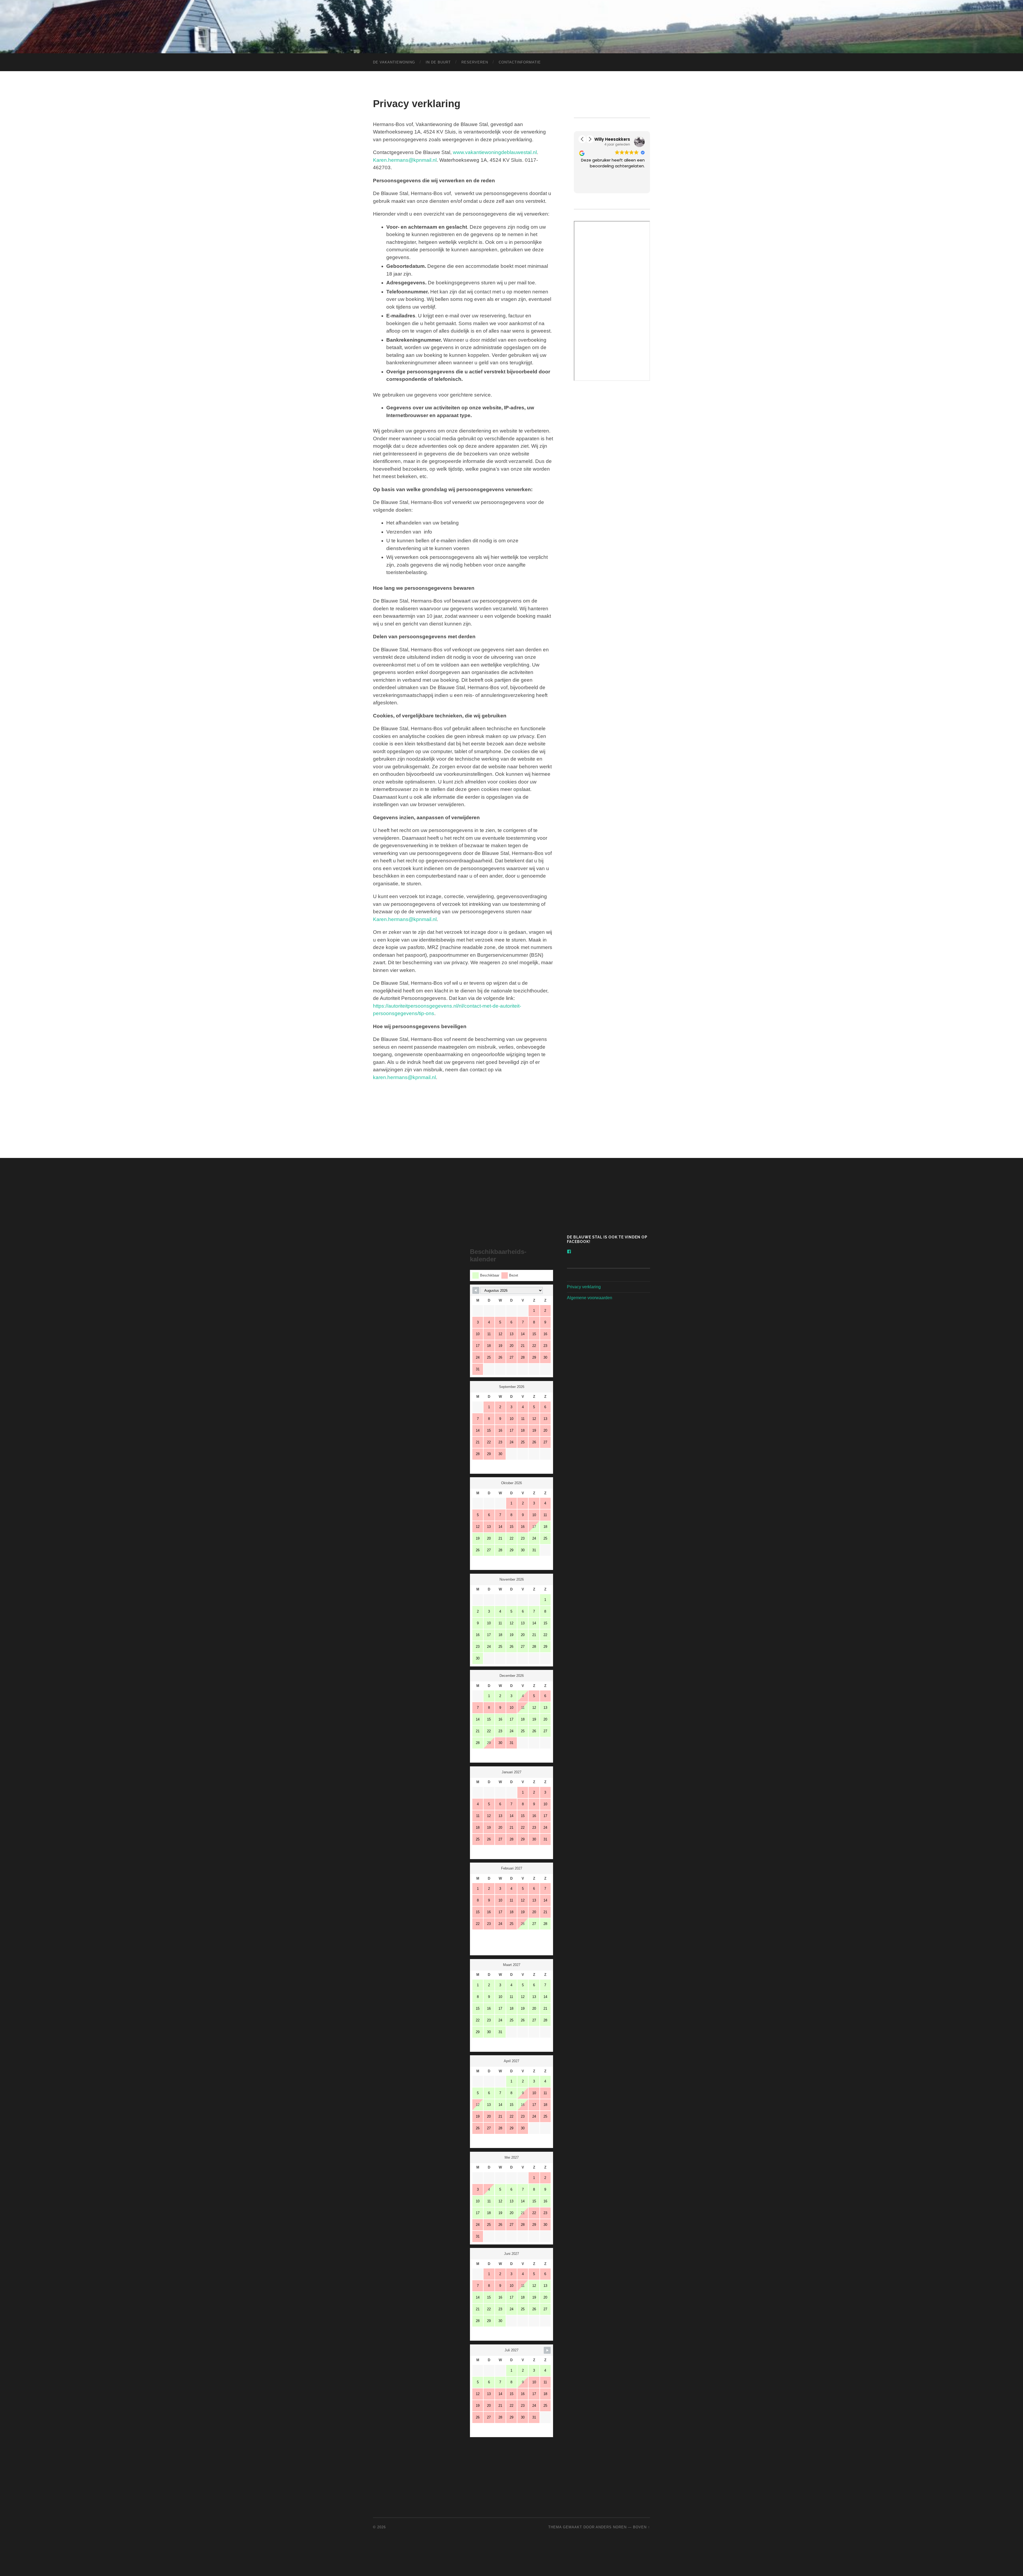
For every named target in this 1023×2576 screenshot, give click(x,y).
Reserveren (475, 62)
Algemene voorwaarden (590, 1298)
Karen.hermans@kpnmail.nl (405, 160)
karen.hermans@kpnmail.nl (404, 1077)
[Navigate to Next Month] (547, 2350)
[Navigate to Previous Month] (476, 1290)
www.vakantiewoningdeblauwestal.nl (495, 152)
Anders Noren (611, 2527)
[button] (582, 139)
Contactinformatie (520, 62)
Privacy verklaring (584, 1287)
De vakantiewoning (394, 62)
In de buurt (438, 62)
